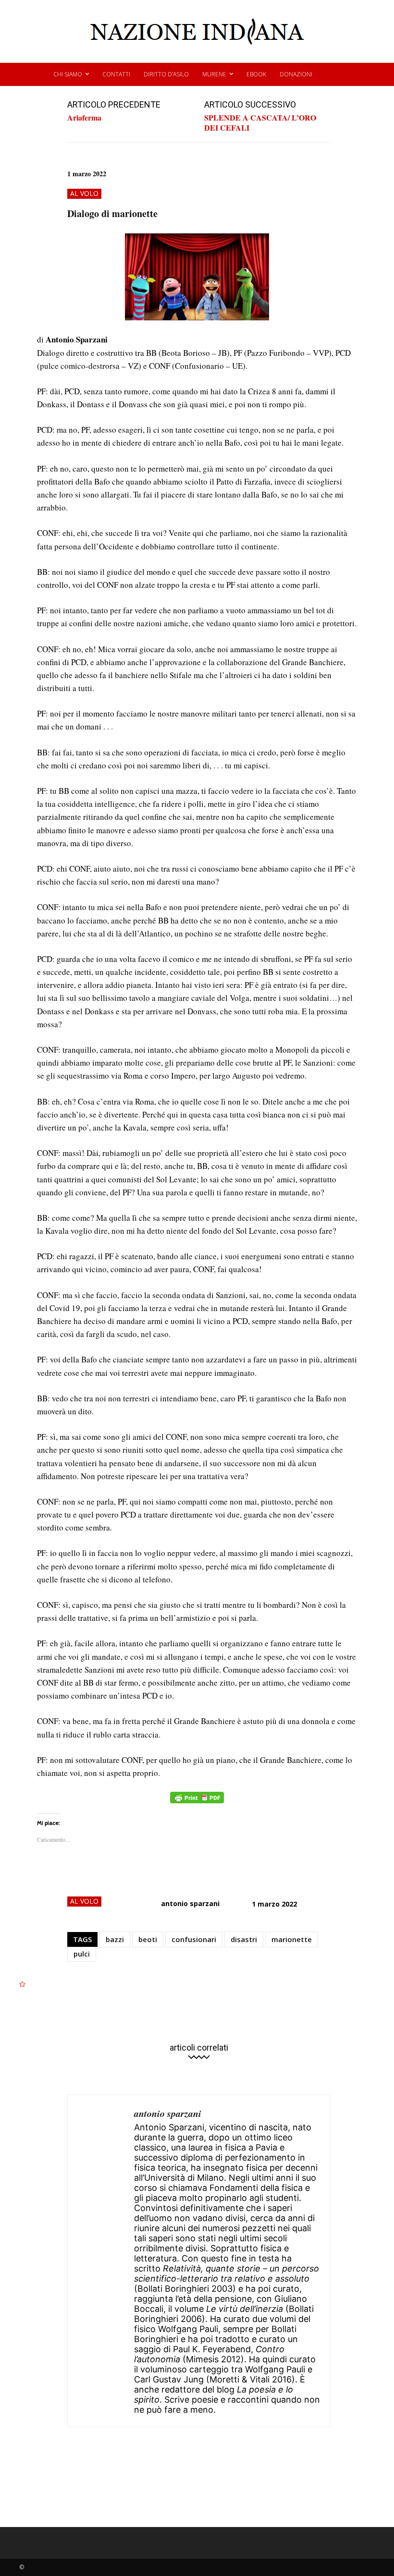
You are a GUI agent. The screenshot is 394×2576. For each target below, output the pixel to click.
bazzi (115, 1939)
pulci (82, 1954)
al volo (84, 193)
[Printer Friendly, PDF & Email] (197, 1803)
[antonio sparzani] (101, 2261)
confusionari (194, 1939)
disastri (244, 1939)
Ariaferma (84, 117)
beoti (148, 1939)
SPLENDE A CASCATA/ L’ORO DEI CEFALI (260, 122)
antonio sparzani (190, 1903)
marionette (292, 1939)
